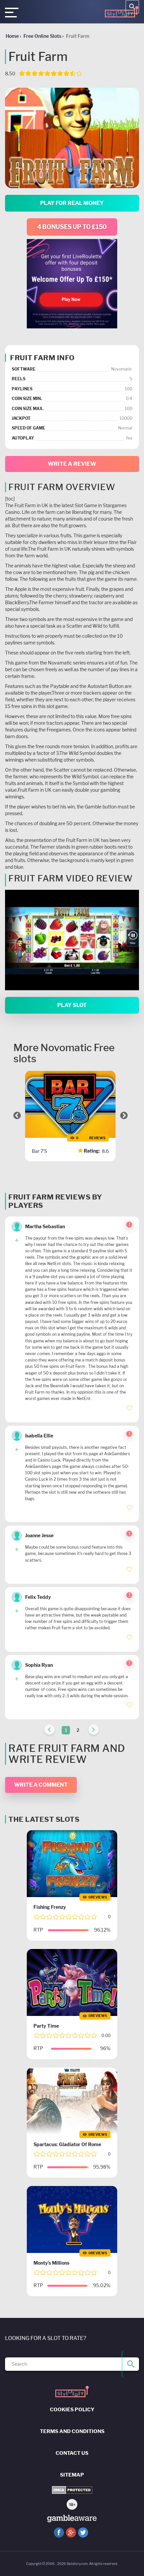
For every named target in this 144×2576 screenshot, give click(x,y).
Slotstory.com (77, 2564)
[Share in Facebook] (59, 2532)
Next (124, 1115)
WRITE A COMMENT (41, 1785)
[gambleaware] (72, 2519)
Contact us (72, 2453)
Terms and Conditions (72, 2431)
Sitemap (72, 2475)
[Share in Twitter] (83, 2532)
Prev (17, 1115)
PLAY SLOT (72, 1005)
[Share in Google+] (71, 2532)
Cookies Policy (72, 2410)
